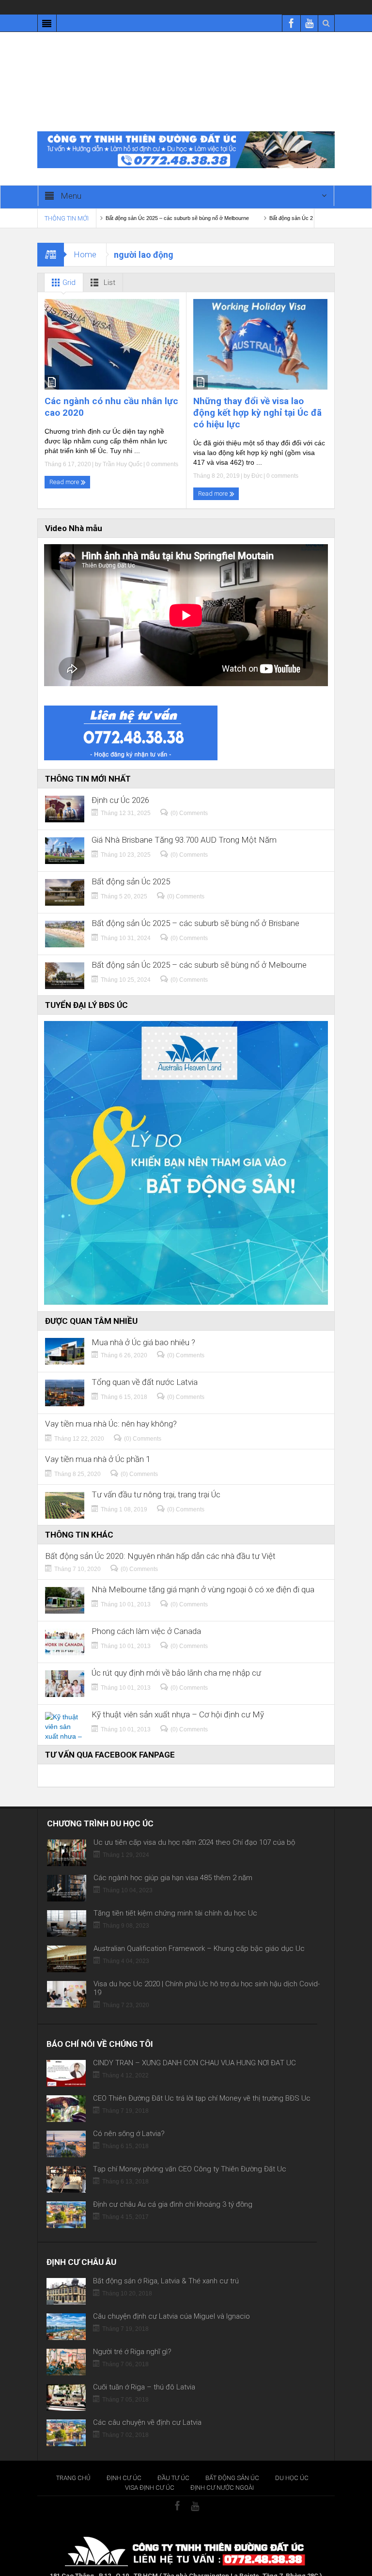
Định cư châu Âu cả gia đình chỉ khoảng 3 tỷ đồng (173, 2190)
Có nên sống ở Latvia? (129, 2119)
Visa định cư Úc (150, 2473)
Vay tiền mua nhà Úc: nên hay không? (111, 1409)
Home (85, 240)
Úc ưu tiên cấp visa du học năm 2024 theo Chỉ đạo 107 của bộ (194, 1828)
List (108, 268)
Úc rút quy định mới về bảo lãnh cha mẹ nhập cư (176, 1658)
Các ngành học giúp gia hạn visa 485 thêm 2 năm (173, 1863)
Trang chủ (73, 2463)
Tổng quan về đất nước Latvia (145, 1368)
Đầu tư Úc (173, 2463)
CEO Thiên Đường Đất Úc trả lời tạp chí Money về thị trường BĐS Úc (202, 2084)
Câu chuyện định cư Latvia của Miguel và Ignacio (171, 2302)
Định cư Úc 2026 (120, 786)
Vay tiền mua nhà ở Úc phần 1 (98, 1445)
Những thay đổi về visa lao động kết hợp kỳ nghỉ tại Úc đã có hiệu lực (257, 398)
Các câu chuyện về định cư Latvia (147, 2408)
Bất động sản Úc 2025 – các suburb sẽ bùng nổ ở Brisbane (195, 909)
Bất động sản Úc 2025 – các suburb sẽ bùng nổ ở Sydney (278, 204)
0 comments (162, 450)
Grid (68, 268)
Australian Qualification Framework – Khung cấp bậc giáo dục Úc (199, 1934)
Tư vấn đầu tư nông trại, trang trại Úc (156, 1480)
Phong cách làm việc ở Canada (146, 1617)
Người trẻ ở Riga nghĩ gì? (132, 2337)
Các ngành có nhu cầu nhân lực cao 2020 (111, 392)
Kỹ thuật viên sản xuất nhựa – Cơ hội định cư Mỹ (178, 1700)
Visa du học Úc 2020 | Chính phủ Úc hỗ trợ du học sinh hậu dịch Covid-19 (207, 1974)
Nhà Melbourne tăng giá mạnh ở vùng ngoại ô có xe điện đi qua (203, 1575)
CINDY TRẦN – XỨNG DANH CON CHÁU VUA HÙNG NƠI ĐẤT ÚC (194, 2048)
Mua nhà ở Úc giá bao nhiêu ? (143, 1328)
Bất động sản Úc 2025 (131, 867)
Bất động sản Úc (232, 2463)
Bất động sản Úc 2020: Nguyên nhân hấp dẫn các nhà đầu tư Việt (160, 1542)
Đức (257, 461)
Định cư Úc (124, 2463)
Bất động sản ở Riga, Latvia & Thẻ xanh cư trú (166, 2266)
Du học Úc (292, 2463)
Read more (65, 467)
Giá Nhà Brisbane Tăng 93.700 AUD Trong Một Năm (184, 825)
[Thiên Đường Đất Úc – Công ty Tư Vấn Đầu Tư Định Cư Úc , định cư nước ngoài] (186, 78)
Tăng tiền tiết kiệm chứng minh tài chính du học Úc (175, 1899)
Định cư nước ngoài (222, 2473)
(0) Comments (189, 799)
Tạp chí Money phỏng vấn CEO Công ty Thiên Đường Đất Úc (190, 2154)
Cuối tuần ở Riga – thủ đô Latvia (144, 2372)
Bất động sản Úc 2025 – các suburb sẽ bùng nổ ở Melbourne (118, 204)
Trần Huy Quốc (123, 450)
